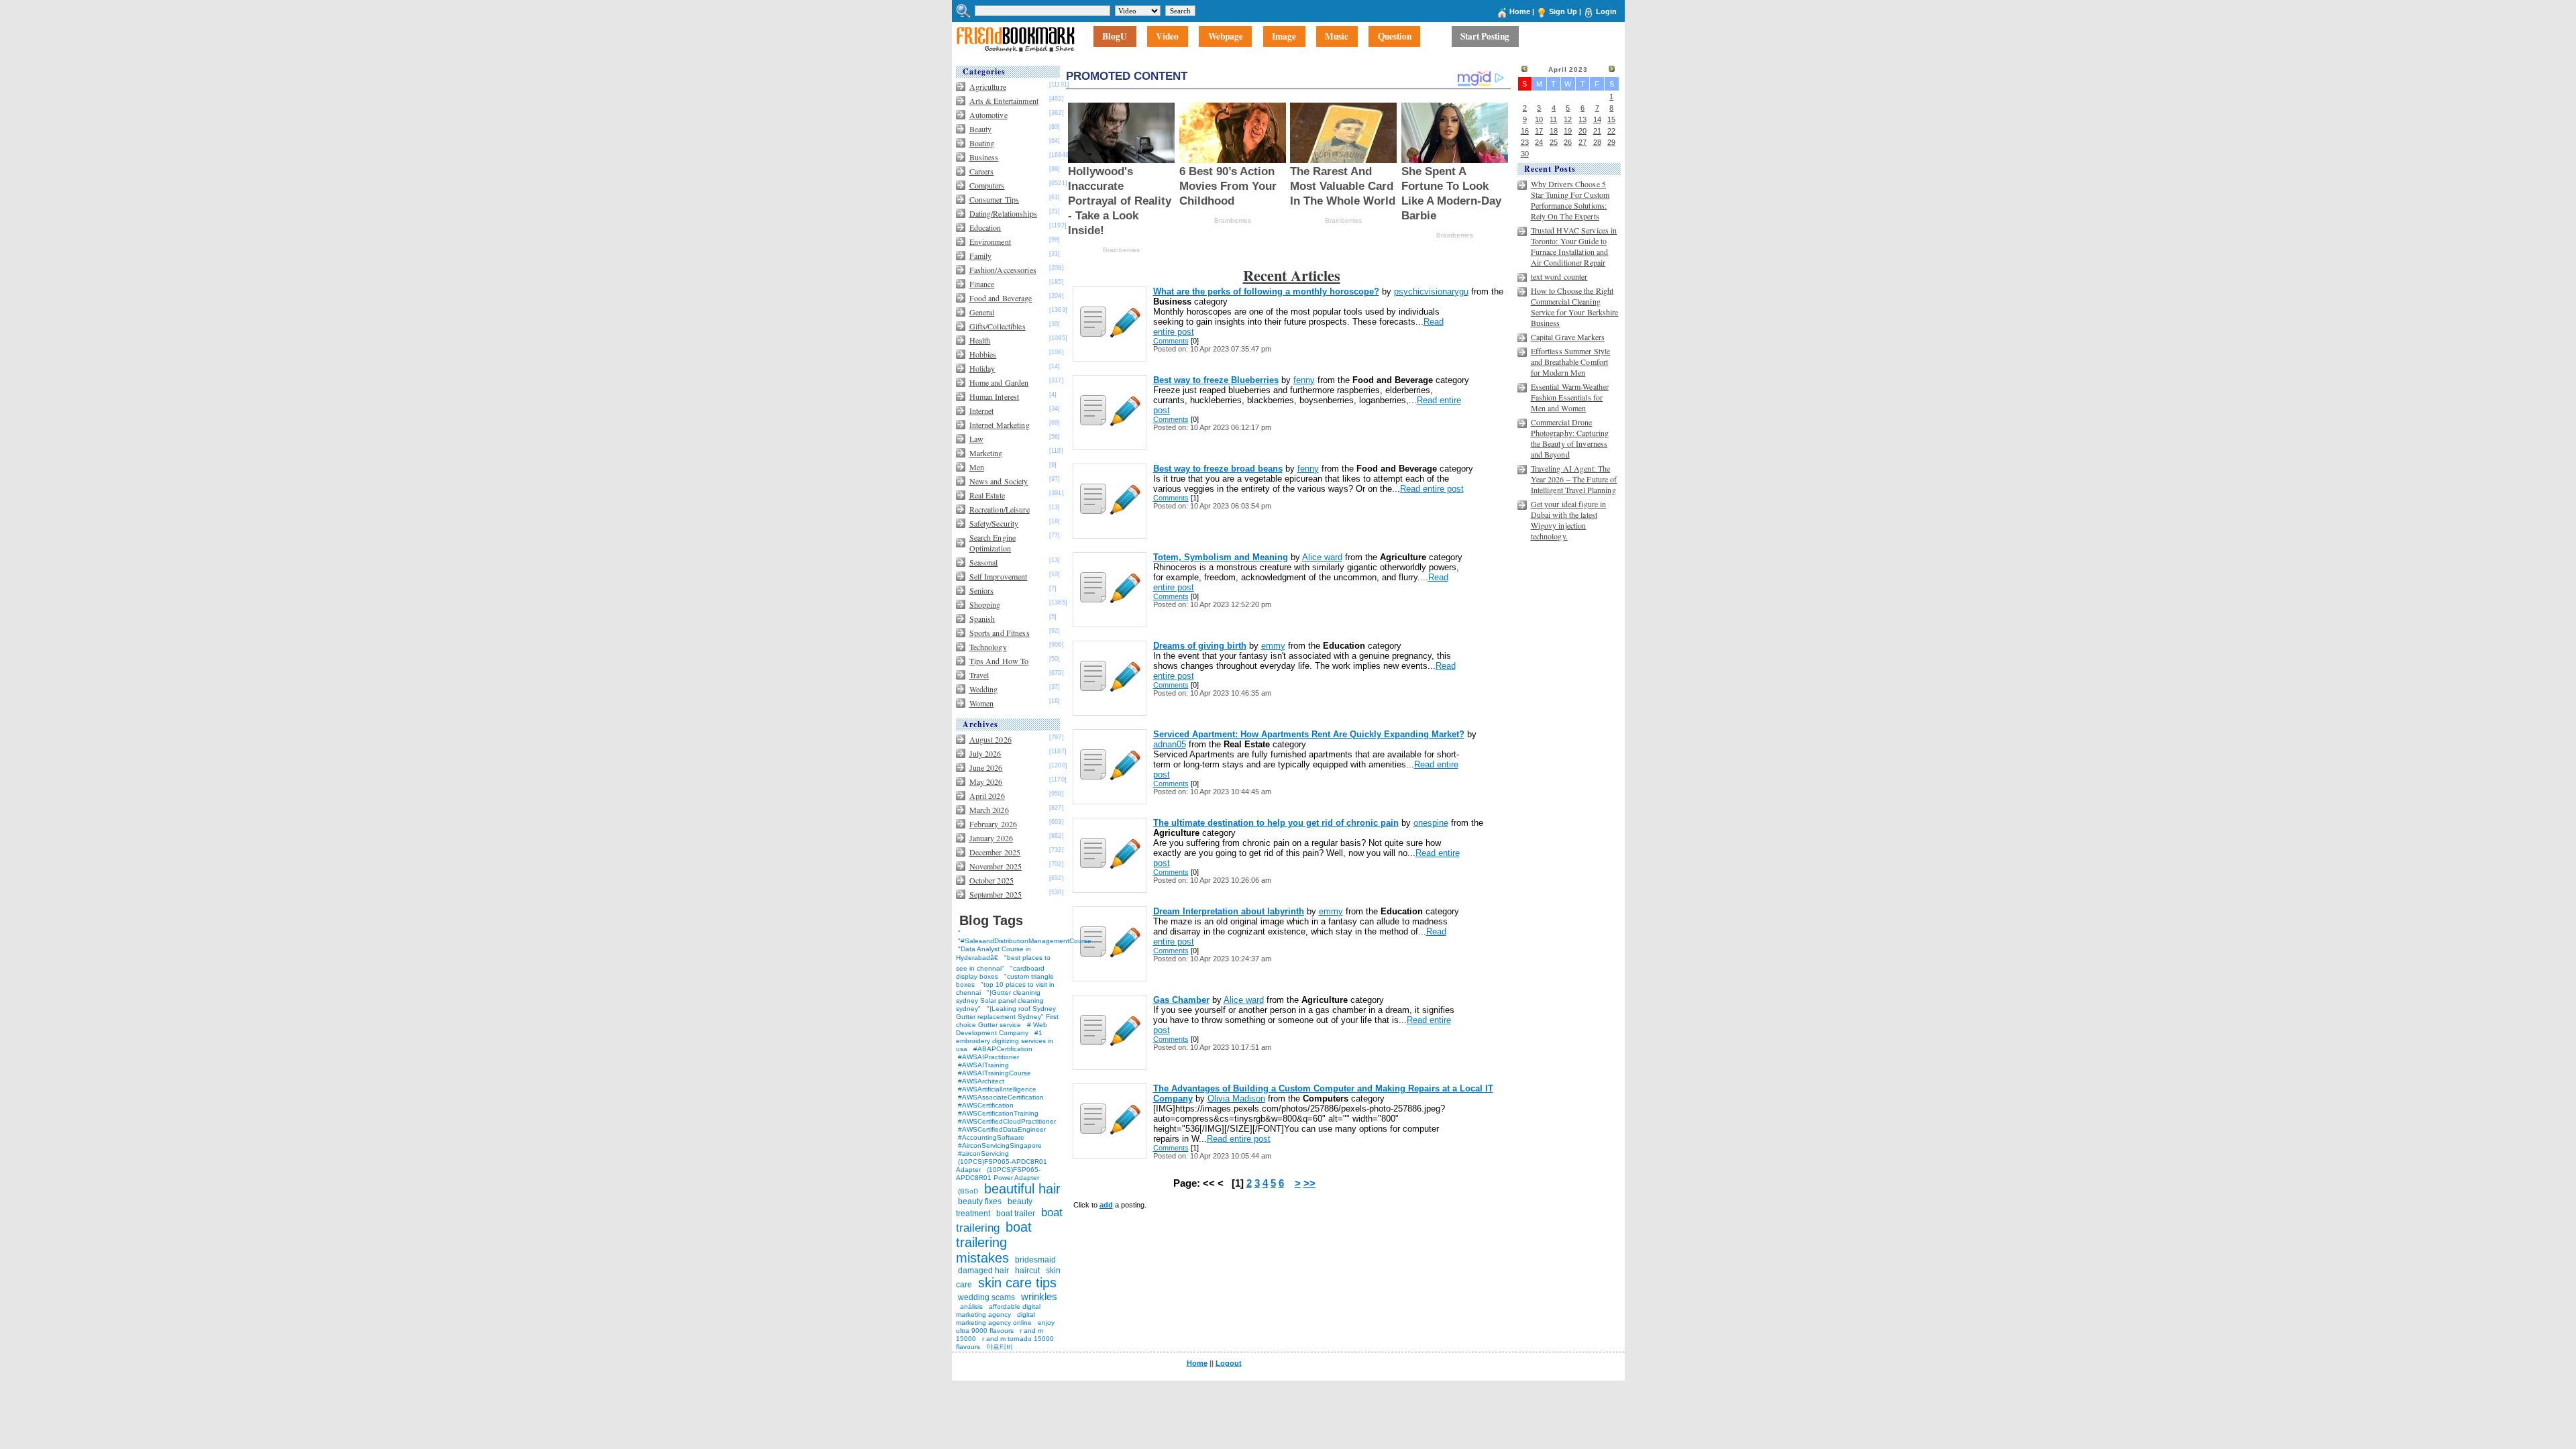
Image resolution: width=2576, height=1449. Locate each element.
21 (1597, 131)
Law (976, 439)
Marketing (986, 453)
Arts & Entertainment (1004, 101)
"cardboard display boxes (1000, 972)
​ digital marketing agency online (996, 1319)
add (1106, 1205)
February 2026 (994, 824)
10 (1539, 119)
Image (1284, 37)
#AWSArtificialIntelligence (997, 1089)
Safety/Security (994, 523)
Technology (988, 647)
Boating (982, 143)
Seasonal (984, 562)
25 (1554, 142)
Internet (982, 411)
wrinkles (1039, 1296)
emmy (1273, 646)
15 (1611, 119)
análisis (970, 1306)
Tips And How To (999, 661)
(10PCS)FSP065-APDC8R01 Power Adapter (998, 1174)
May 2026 (986, 782)
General (982, 312)
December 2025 (995, 852)
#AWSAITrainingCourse (995, 1073)
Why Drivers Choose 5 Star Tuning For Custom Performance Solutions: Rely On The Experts (1570, 200)
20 (1582, 131)
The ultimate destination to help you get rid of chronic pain (1276, 823)
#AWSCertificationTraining (998, 1113)
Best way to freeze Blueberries (1216, 380)
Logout (1229, 1363)
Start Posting (1485, 37)
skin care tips (1017, 1283)
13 (1582, 119)
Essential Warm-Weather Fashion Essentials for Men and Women (1570, 397)
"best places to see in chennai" (1003, 963)
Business (984, 157)
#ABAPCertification (1003, 1049)
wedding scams (986, 1297)
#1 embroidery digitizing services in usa (1005, 1041)
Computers (987, 185)
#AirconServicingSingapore (1000, 1145)
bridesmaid (1035, 1260)
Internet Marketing (1000, 425)
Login (1606, 11)
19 (1568, 131)
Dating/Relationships (1003, 213)
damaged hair (983, 1271)
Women (982, 703)
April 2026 (987, 796)
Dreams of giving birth (1200, 646)
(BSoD (968, 1191)
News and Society (999, 481)
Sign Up (1563, 11)
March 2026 (989, 810)
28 (1597, 142)
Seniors (982, 590)
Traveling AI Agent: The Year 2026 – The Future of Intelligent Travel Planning (1574, 479)
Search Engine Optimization (993, 543)
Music (1337, 37)
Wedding (984, 689)
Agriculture (988, 87)
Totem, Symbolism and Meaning (1221, 557)
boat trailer (1016, 1214)
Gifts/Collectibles (998, 326)
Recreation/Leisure (1000, 509)
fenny (1304, 380)
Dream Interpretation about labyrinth (1229, 911)
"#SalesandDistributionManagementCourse (1025, 941)
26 (1568, 142)
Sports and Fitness (1000, 633)
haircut (1027, 1271)
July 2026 (985, 753)
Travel (979, 675)
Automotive (988, 115)
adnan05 (1170, 744)
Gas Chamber (1181, 1000)
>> (1309, 1183)
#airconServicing (983, 1153)
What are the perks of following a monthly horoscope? (1266, 291)
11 (1553, 119)
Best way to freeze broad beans (1218, 469)
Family (981, 256)
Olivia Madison (1236, 1098)
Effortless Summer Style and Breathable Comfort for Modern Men (1571, 362)
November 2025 (996, 866)
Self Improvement (999, 576)
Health (980, 340)
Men (977, 467)
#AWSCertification (986, 1105)
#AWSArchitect (981, 1081)
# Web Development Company (1002, 1029)
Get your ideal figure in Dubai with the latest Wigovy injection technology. (1569, 520)
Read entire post (1432, 489)
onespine (1431, 823)
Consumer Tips (995, 199)
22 (1611, 131)
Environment (990, 241)
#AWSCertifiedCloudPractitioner (1007, 1121)
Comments (1171, 341)
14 (1597, 119)
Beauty (981, 129)
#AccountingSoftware (991, 1137)
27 (1582, 142)
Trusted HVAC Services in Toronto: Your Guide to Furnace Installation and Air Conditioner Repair (1574, 246)
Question (1395, 37)
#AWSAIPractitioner (988, 1057)
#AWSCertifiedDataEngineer (1002, 1129)
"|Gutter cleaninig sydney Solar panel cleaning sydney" (1000, 1001)
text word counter (1559, 276)
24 (1539, 142)
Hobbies (983, 354)
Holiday (982, 368)
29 (1611, 142)
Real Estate (987, 495)
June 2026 (986, 767)
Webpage (1226, 37)
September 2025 (996, 894)
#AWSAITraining (983, 1065)
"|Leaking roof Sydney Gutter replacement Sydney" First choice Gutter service (1007, 1017)
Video (1167, 37)
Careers (982, 171)
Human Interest (995, 396)
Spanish (982, 619)
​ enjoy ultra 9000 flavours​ (1005, 1327)
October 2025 (991, 880)
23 (1525, 142)
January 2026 (991, 838)
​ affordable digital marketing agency (998, 1310)
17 (1539, 131)
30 (1525, 154)
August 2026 (990, 739)
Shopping (985, 604)
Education (985, 227)
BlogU (1115, 37)
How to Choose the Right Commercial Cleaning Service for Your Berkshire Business (1575, 307)
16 (1525, 131)
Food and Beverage (1001, 298)
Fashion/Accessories (1003, 270)
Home (1520, 11)
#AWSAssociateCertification (1001, 1097)
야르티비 (1000, 1347)
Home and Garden (999, 382)
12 (1568, 119)
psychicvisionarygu (1431, 291)
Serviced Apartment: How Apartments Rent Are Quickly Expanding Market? (1309, 734)
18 (1554, 131)
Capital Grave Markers (1568, 337)
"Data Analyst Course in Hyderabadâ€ (994, 953)
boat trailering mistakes (994, 1242)
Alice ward (1322, 557)
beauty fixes (980, 1201)
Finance (982, 284)
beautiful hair (1022, 1189)
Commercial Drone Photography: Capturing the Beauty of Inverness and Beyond (1570, 438)
